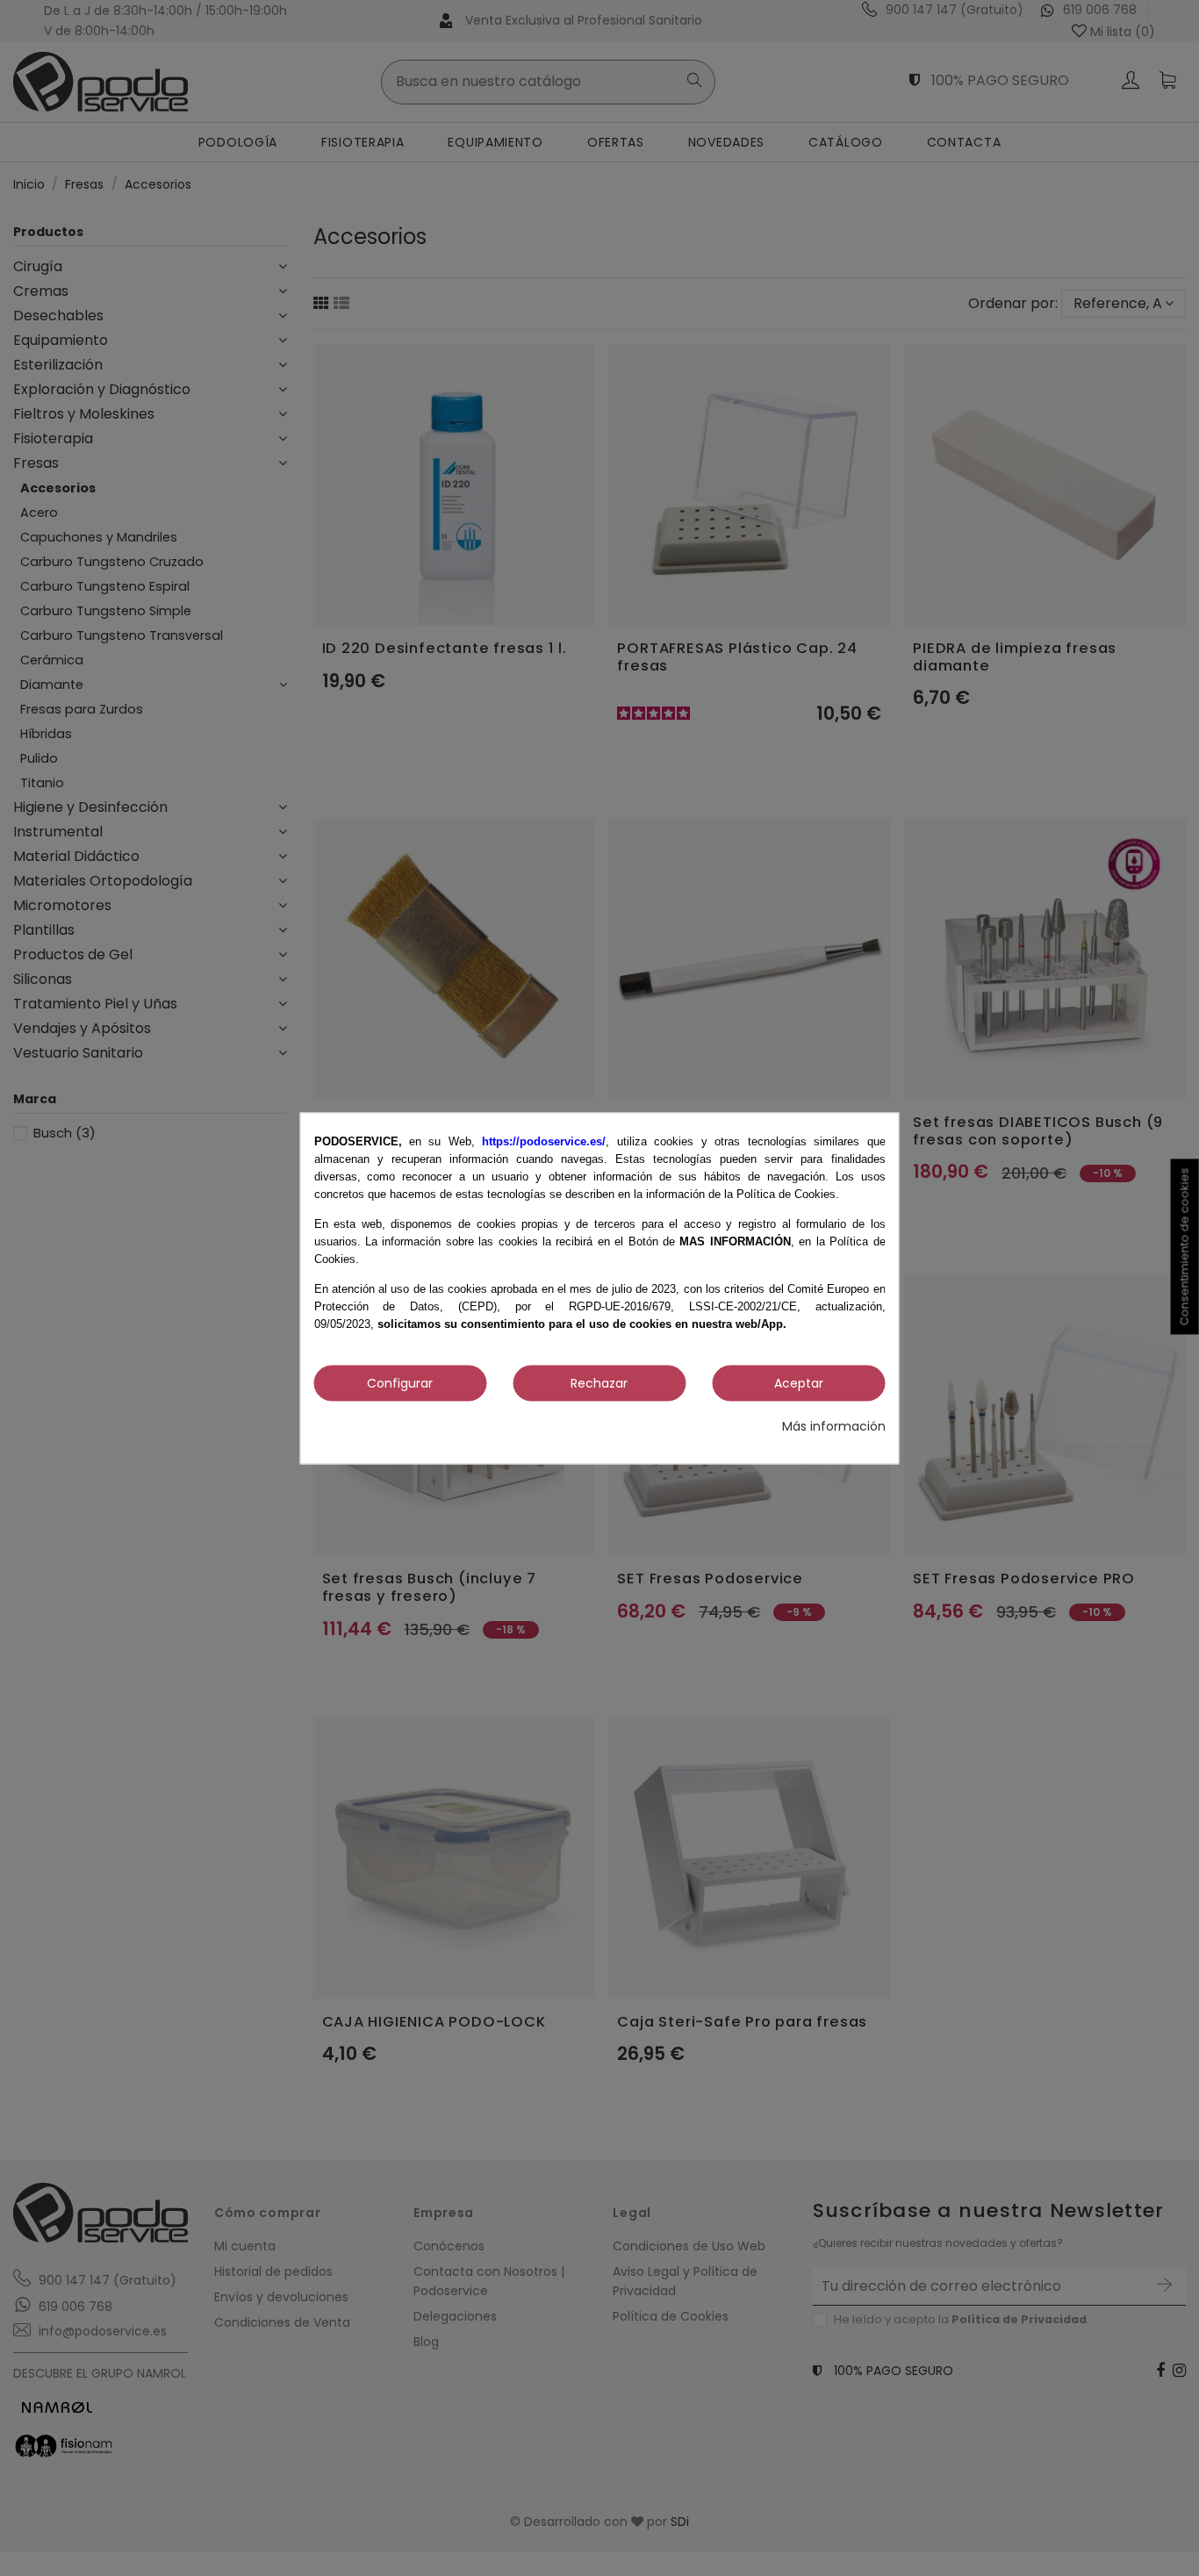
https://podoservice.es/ (544, 1141)
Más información (834, 1427)
